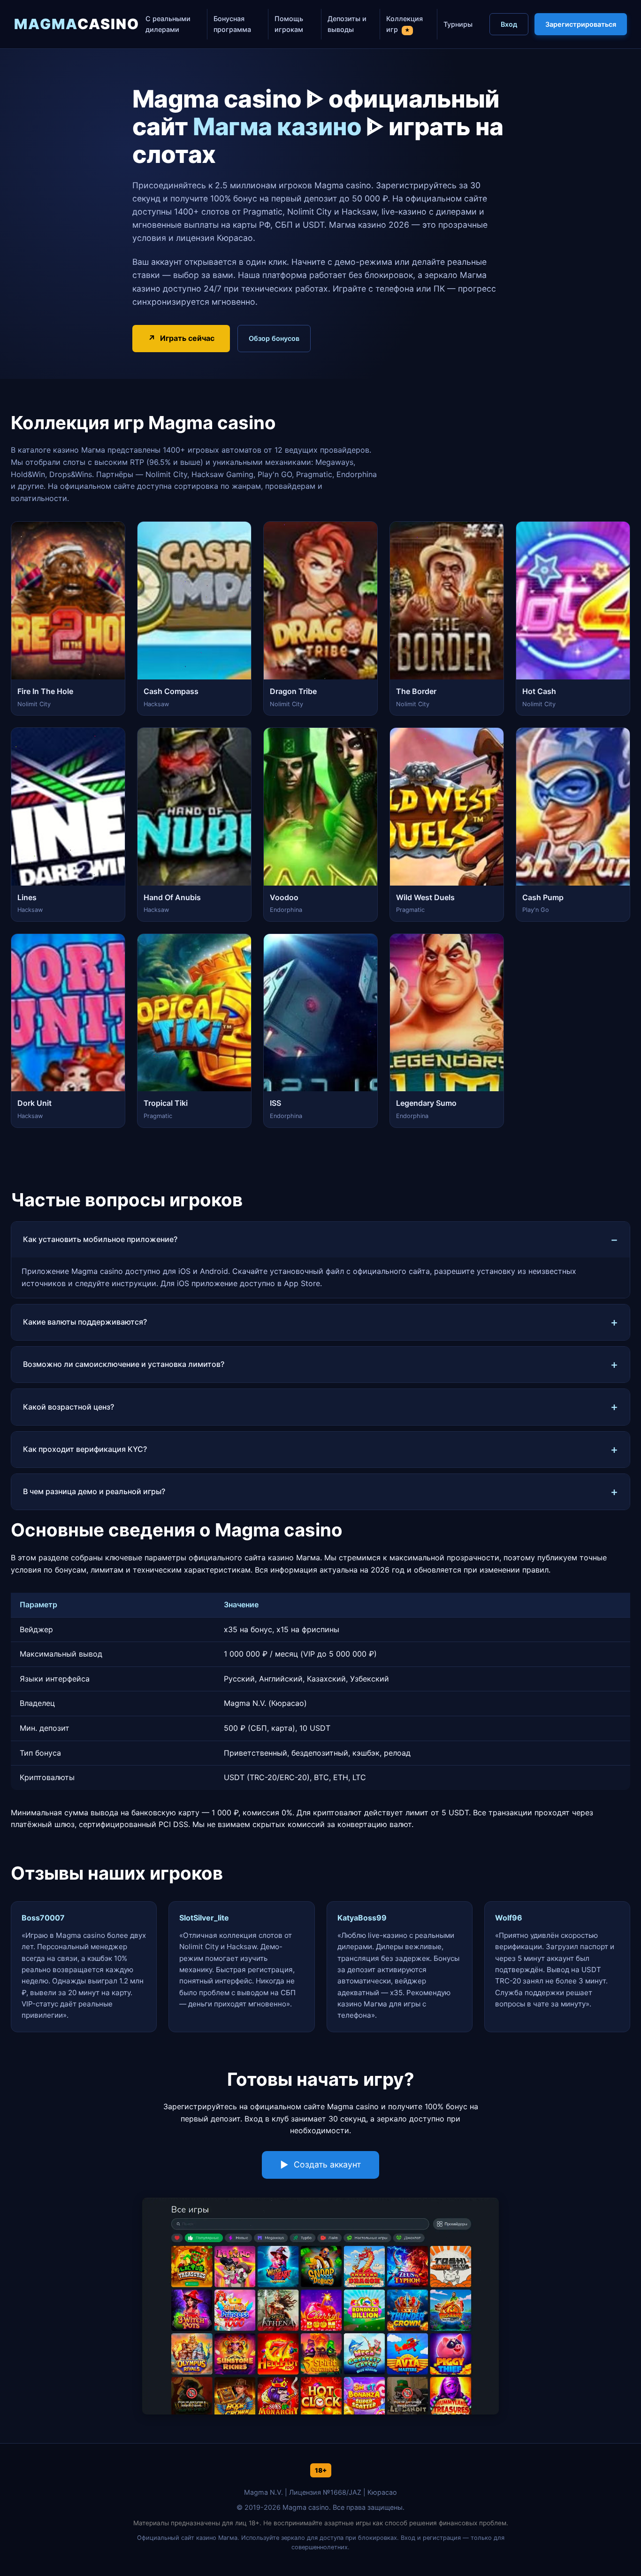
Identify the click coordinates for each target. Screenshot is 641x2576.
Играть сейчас (187, 338)
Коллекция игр (404, 24)
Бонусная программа (232, 24)
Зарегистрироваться (581, 24)
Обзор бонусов (274, 338)
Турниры (458, 24)
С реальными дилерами (168, 24)
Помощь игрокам (289, 24)
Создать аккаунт (327, 2164)
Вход (509, 24)
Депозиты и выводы (347, 24)
